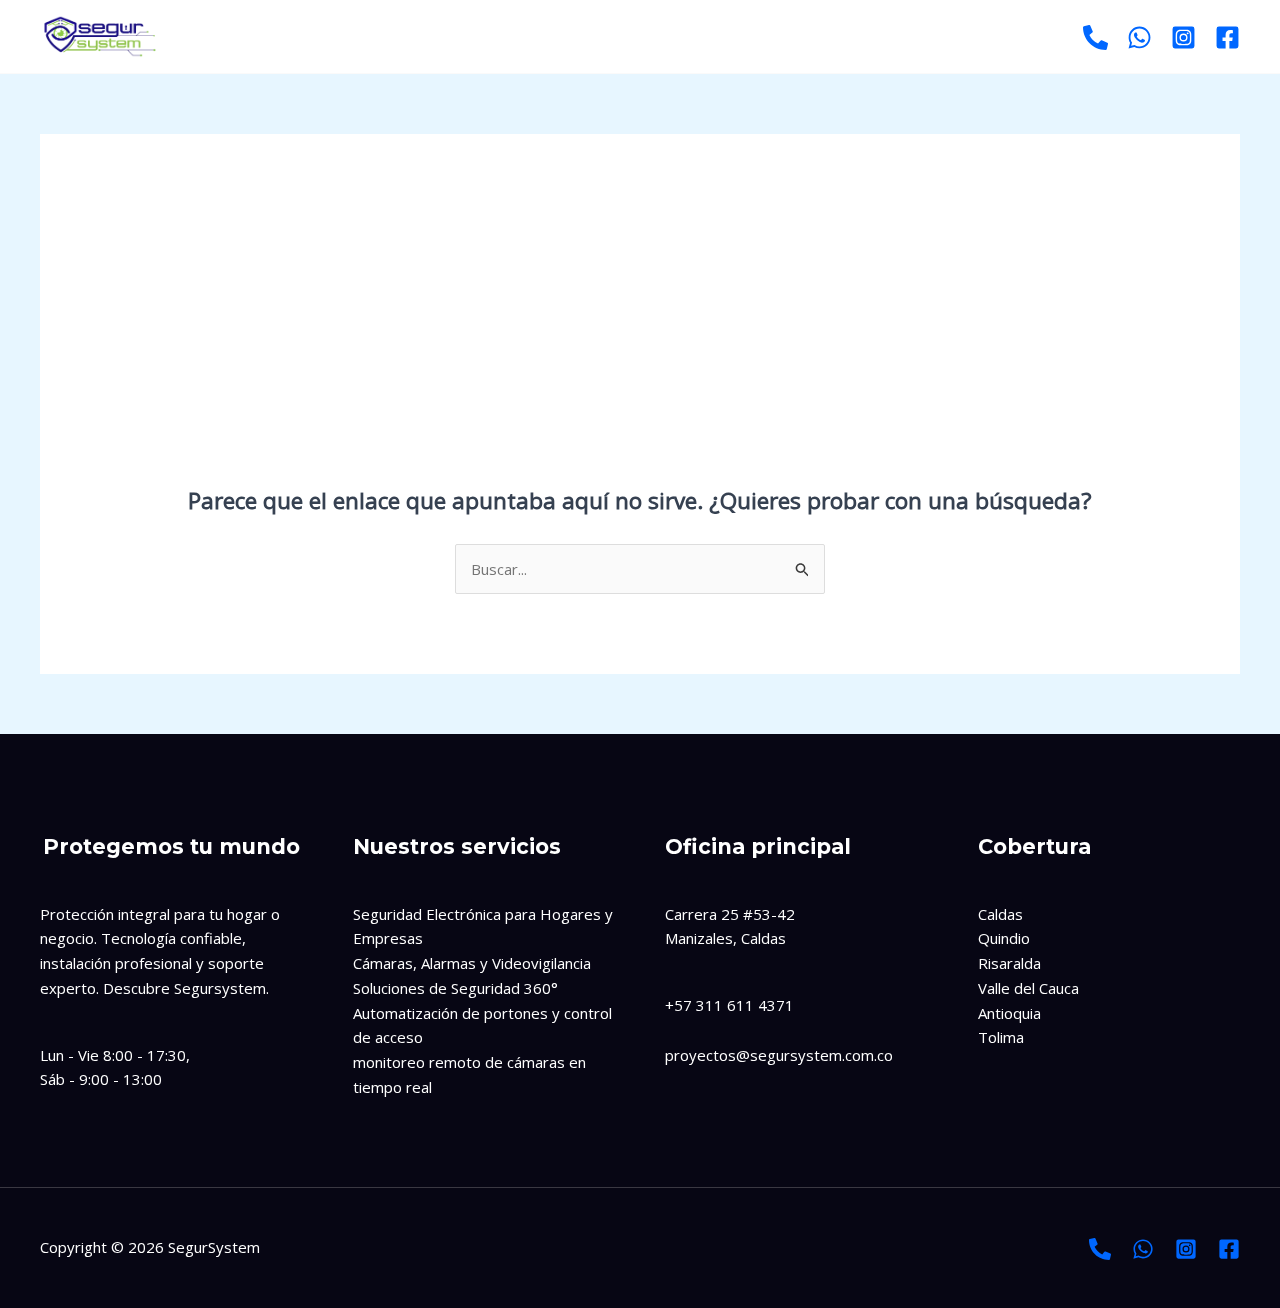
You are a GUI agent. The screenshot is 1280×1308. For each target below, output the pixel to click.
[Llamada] (1100, 1249)
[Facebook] (1227, 37)
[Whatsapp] (1139, 37)
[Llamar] (1095, 37)
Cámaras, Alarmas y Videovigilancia (472, 963)
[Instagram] (1183, 37)
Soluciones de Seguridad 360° (455, 988)
